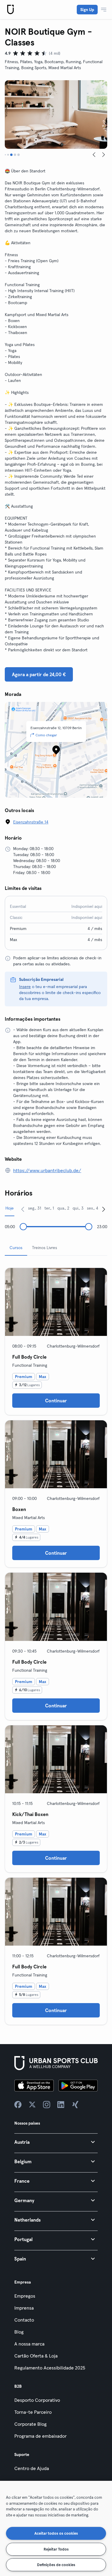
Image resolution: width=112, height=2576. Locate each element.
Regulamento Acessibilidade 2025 (50, 2368)
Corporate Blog (30, 2424)
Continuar (56, 1401)
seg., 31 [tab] (35, 1208)
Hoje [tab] (10, 1208)
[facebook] (18, 2105)
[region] (56, 2528)
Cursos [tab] (16, 1248)
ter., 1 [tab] (49, 1208)
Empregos (25, 2296)
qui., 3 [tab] (78, 1208)
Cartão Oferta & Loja (36, 2356)
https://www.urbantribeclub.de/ (47, 1170)
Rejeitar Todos (56, 2549)
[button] (56, 2142)
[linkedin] (61, 2105)
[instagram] (47, 2105)
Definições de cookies (56, 2565)
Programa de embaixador (40, 2436)
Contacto (24, 2320)
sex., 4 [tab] (93, 1208)
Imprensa (24, 2308)
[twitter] (32, 2105)
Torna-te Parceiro (33, 2412)
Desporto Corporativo (37, 2400)
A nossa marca (29, 2344)
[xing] (75, 2105)
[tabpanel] (56, 1644)
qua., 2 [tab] (63, 1208)
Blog (19, 2332)
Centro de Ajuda (32, 2468)
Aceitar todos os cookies (56, 2533)
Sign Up (87, 10)
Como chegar (46, 735)
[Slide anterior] (94, 155)
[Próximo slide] (104, 155)
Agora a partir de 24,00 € (39, 674)
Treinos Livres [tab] (45, 1248)
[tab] (5, 155)
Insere (25, 987)
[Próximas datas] (104, 1209)
